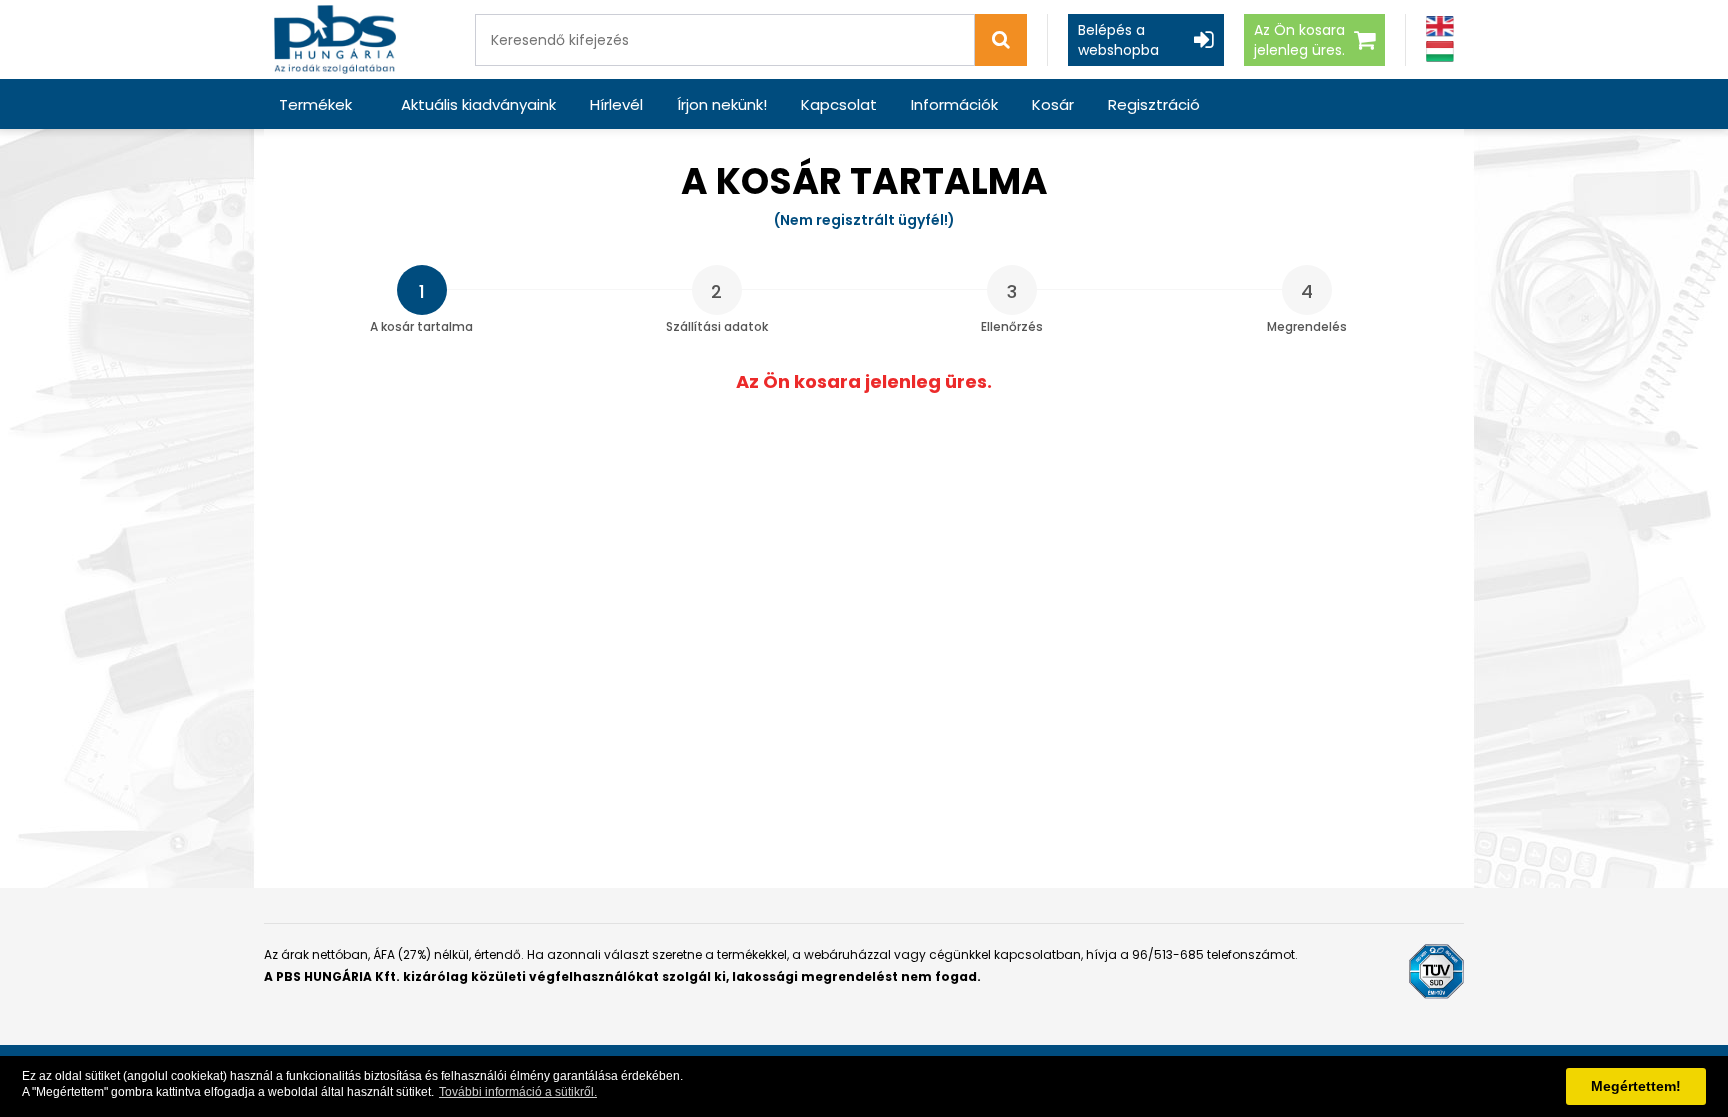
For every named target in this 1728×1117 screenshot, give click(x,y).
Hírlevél (616, 104)
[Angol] (1440, 26)
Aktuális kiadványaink (478, 104)
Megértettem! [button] (1636, 1086)
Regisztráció (1154, 104)
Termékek (315, 104)
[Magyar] (1440, 51)
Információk (954, 104)
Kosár (1053, 104)
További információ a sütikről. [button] (518, 1092)
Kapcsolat (839, 104)
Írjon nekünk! (722, 104)
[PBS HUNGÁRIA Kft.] (335, 39)
